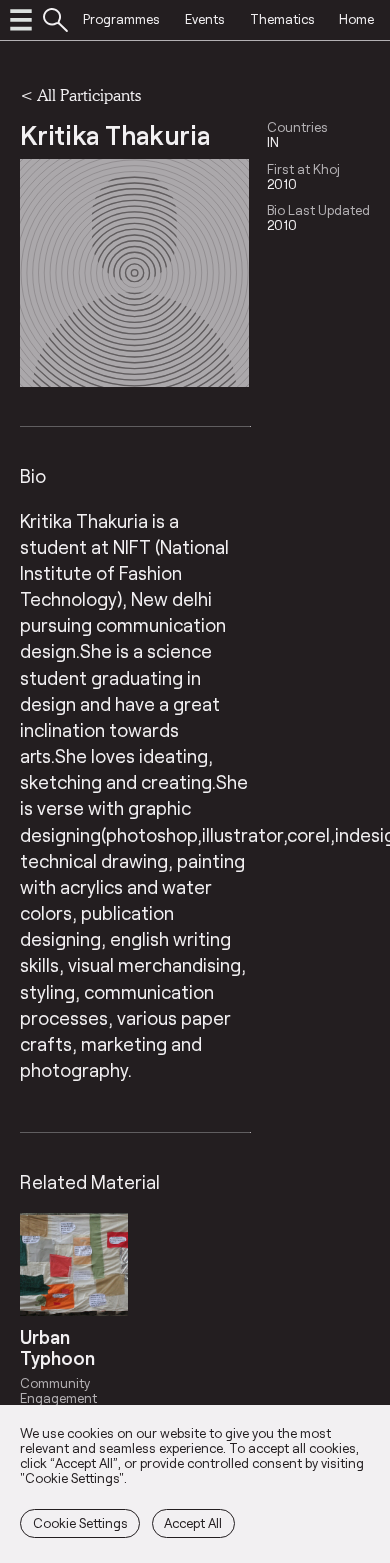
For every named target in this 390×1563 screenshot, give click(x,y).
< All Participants (80, 94)
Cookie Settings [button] (80, 1523)
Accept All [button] (193, 1523)
